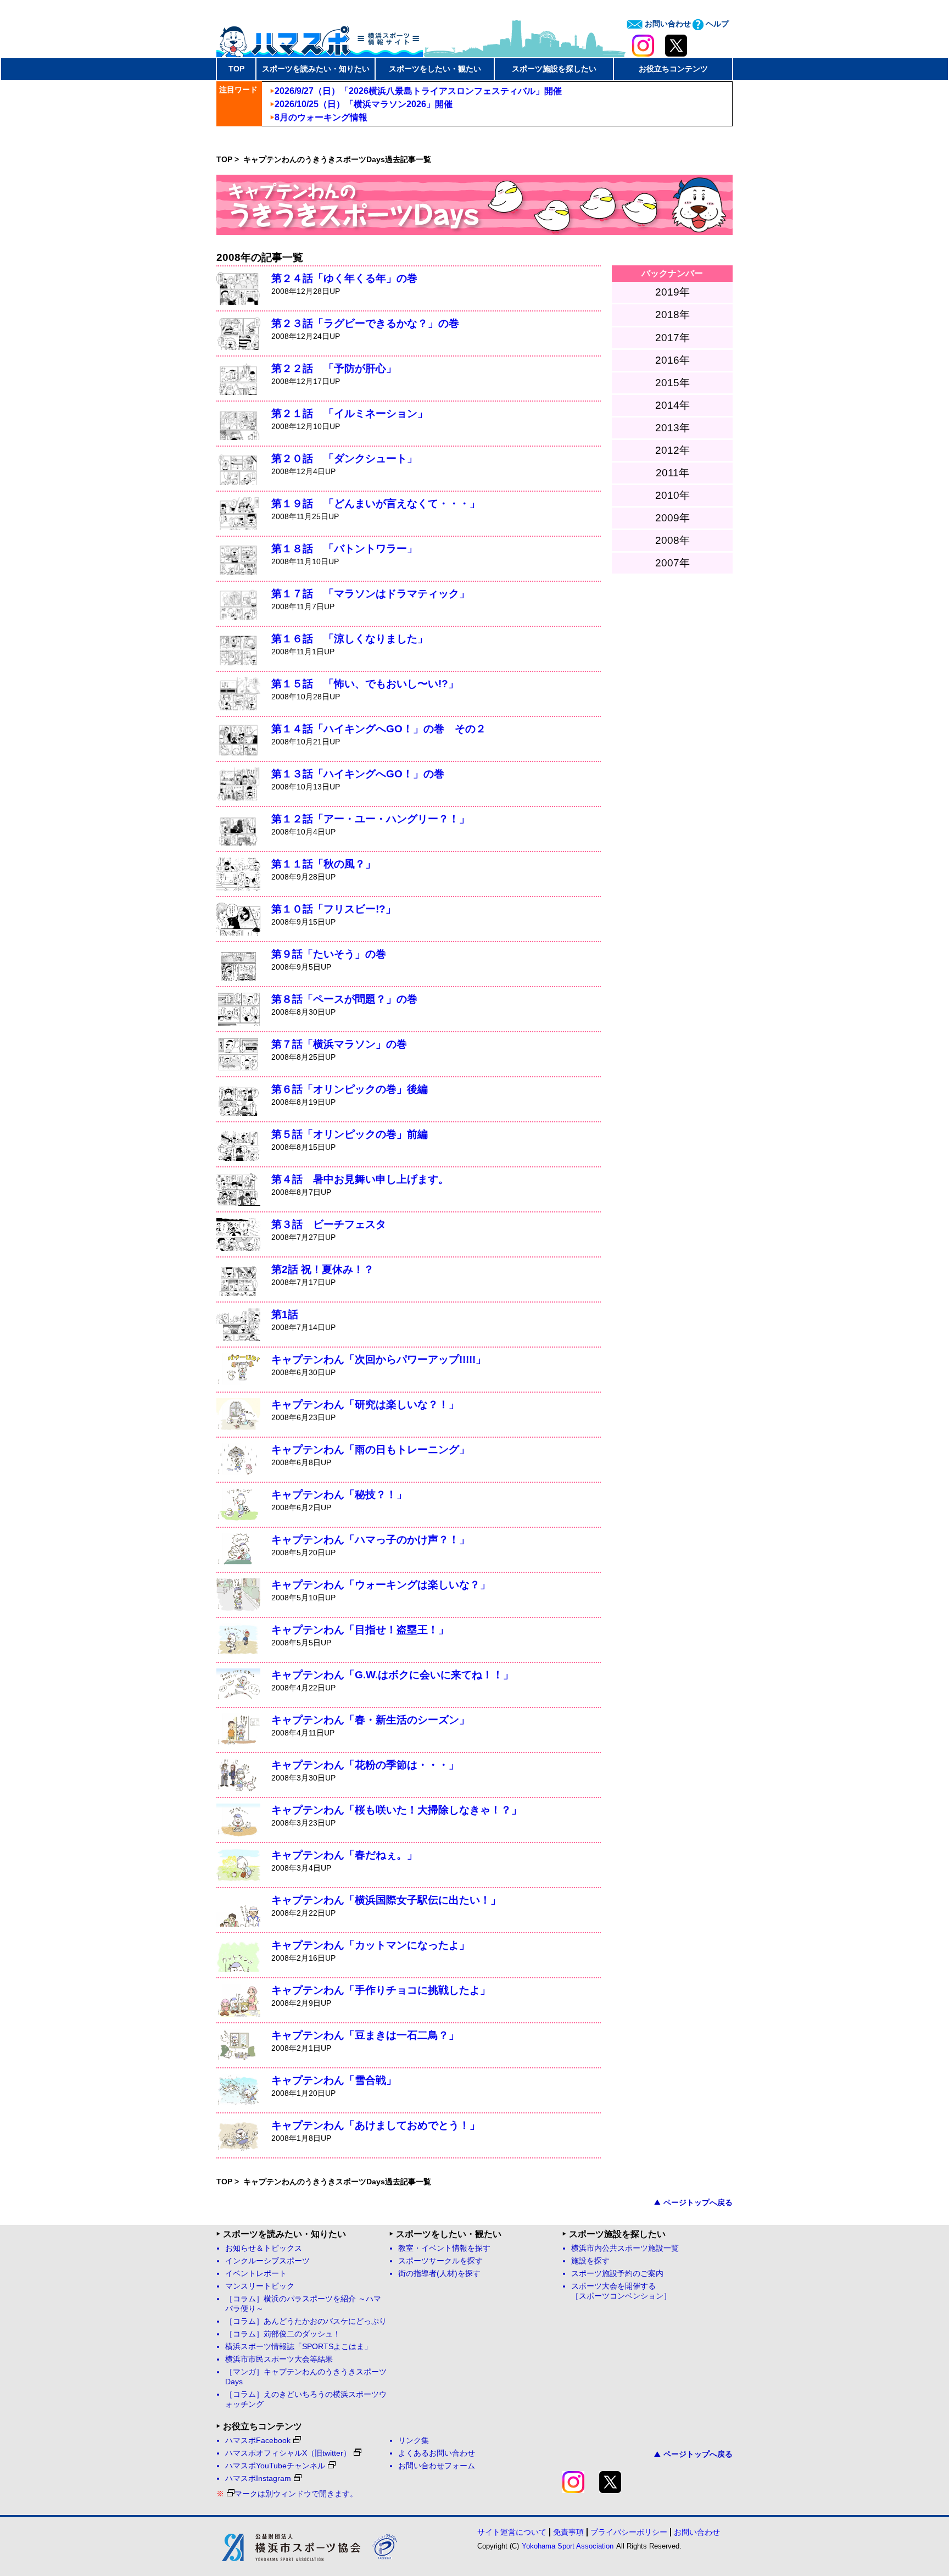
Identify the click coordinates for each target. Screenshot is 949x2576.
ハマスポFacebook (258, 2441)
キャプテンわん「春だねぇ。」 (344, 1855)
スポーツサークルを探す (440, 2261)
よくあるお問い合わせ (437, 2453)
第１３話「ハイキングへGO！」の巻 (358, 774)
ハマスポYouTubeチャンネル (275, 2466)
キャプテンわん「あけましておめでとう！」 (376, 2125)
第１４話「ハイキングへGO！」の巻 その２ (379, 729)
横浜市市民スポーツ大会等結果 (279, 2359)
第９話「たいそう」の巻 (329, 954)
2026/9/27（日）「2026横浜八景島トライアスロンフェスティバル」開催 (418, 91)
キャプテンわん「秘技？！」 (339, 1495)
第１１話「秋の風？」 (323, 864)
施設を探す (590, 2261)
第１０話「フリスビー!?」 (334, 909)
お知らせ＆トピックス (264, 2248)
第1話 (285, 1314)
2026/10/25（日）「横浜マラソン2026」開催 (364, 104)
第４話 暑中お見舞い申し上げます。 (360, 1179)
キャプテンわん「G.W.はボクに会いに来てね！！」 (392, 1675)
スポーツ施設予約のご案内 (617, 2274)
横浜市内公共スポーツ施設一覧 (625, 2248)
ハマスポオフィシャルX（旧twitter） (288, 2453)
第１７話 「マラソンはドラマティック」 (370, 594)
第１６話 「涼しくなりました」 (350, 639)
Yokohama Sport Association (568, 2546)
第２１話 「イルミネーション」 (350, 413)
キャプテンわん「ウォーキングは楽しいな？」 (381, 1585)
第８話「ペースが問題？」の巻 (344, 999)
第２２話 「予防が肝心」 (334, 368)
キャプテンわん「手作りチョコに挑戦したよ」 (381, 1990)
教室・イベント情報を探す (444, 2248)
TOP (236, 69)
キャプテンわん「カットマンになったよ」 (370, 1945)
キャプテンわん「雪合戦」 (334, 2080)
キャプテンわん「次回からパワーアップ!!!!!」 (379, 1359)
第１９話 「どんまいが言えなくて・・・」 (376, 503)
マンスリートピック (260, 2286)
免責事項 (568, 2532)
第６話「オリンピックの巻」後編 (350, 1089)
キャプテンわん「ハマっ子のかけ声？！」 (370, 1540)
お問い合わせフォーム (437, 2466)
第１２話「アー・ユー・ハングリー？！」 (370, 819)
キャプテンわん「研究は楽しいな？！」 (365, 1404)
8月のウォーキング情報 (321, 117)
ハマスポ (320, 38)
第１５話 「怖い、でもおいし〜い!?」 (365, 684)
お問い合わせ (667, 24)
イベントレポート (256, 2274)
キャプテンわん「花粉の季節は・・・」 (365, 1765)
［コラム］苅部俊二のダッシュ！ (283, 2334)
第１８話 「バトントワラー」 (344, 549)
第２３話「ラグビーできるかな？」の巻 (365, 323)
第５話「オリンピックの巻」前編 (350, 1134)
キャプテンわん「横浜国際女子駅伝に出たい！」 (386, 1900)
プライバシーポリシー (629, 2532)
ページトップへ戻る (698, 2202)
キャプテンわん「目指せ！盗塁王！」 (360, 1630)
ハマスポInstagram (258, 2478)
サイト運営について (512, 2532)
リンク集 (414, 2441)
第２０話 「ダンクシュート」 (344, 458)
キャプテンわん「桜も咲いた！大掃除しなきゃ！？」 (397, 1810)
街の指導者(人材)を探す (439, 2274)
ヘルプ (716, 24)
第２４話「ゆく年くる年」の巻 (344, 278)
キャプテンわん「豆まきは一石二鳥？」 (365, 2035)
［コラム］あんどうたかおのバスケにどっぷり (306, 2321)
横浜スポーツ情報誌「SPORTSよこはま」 (298, 2347)
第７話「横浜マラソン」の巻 (339, 1044)
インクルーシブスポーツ (267, 2261)
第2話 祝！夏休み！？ (323, 1269)
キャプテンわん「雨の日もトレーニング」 (370, 1450)
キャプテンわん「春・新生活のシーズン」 (370, 1720)
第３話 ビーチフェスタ (329, 1224)
